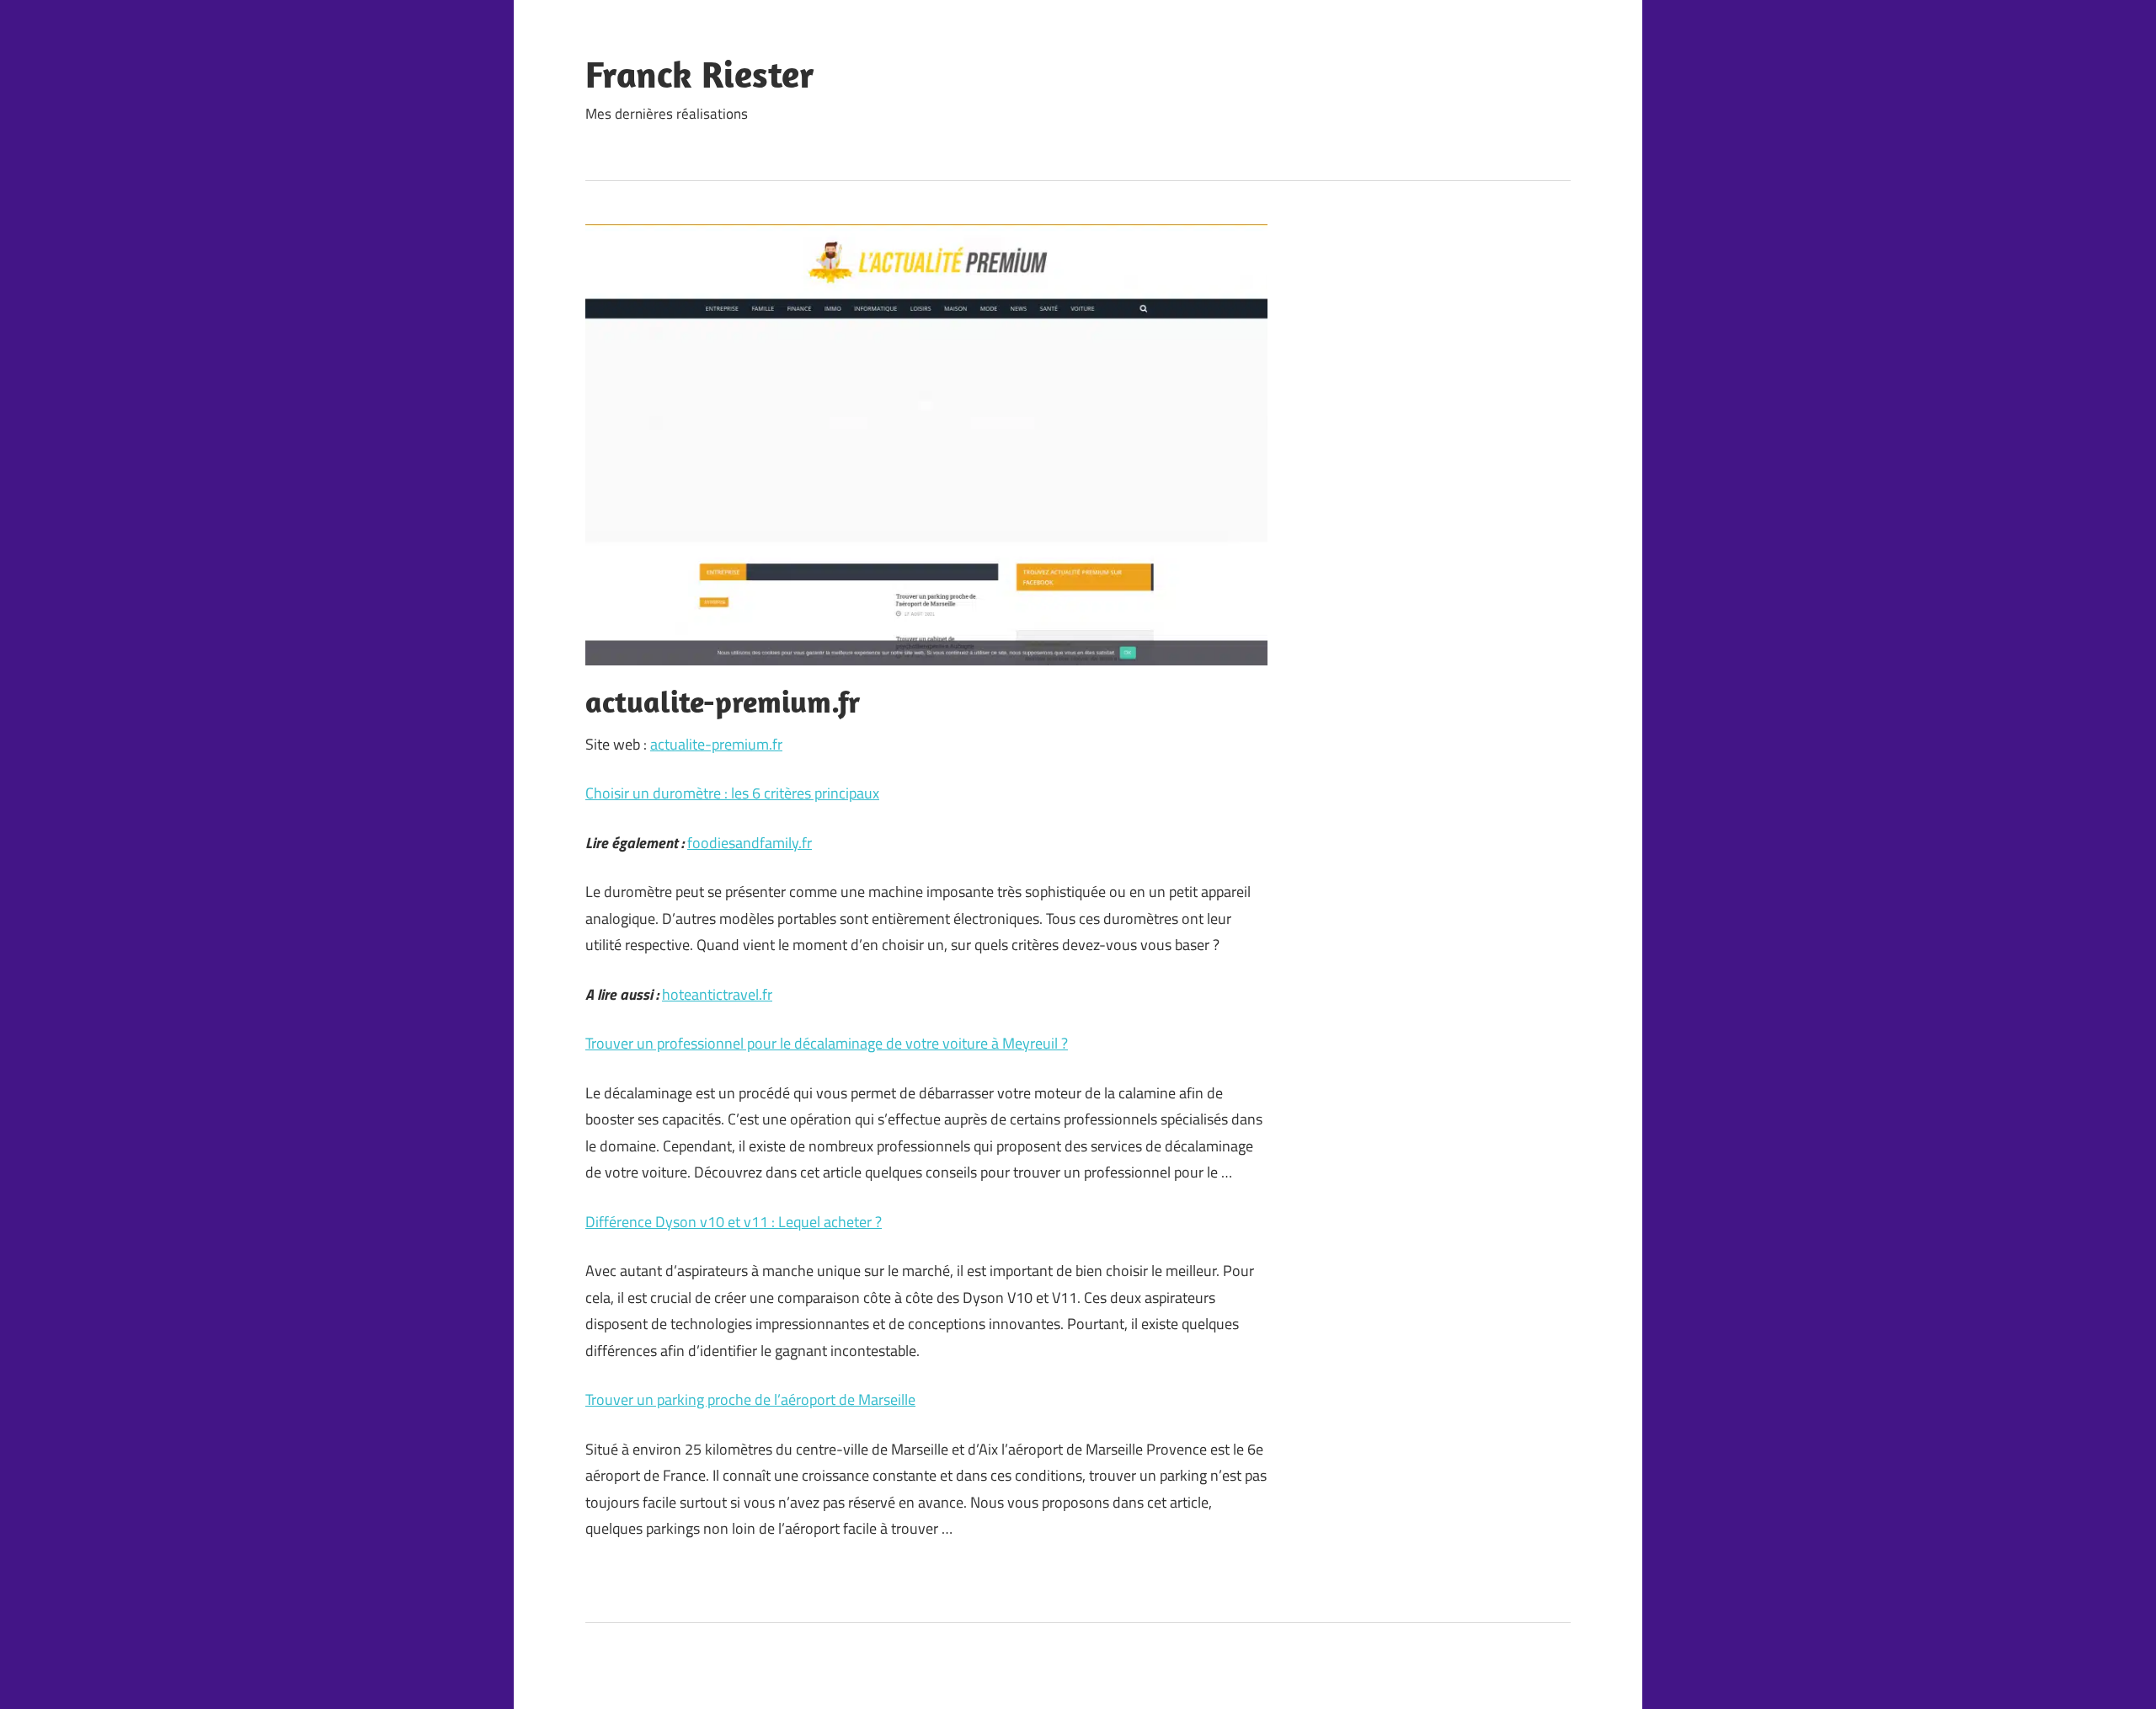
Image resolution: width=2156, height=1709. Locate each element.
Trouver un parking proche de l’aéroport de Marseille (750, 1399)
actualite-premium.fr (716, 744)
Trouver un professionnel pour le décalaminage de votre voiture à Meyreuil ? (827, 1043)
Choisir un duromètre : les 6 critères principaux (732, 793)
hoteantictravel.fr (717, 994)
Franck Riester (700, 74)
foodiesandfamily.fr (750, 843)
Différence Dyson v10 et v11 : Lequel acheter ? (734, 1222)
